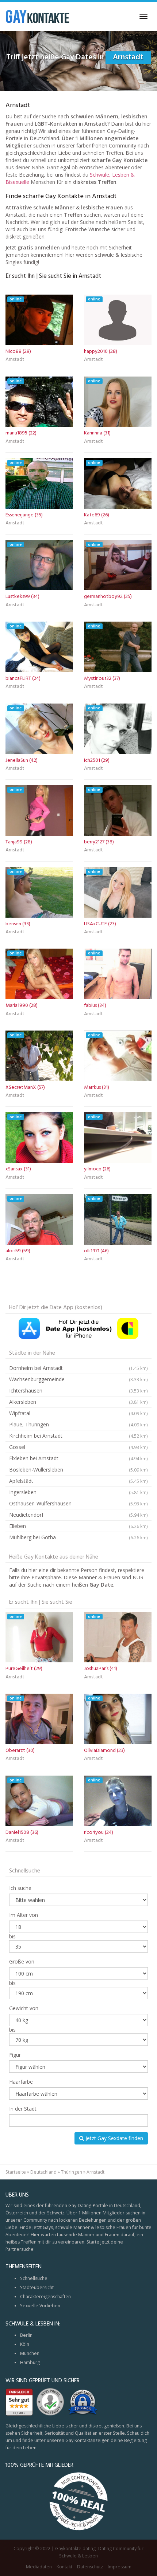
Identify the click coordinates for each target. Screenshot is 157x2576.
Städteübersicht (37, 2287)
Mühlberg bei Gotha (78, 1537)
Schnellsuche (34, 2278)
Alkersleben (78, 1402)
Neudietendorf (78, 1515)
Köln (25, 2344)
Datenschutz (90, 2567)
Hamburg (30, 2362)
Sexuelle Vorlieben (40, 2306)
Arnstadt (15, 360)
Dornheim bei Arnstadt (78, 1368)
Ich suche (20, 1888)
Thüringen (72, 2172)
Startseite (16, 2172)
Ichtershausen (78, 1391)
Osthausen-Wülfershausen (78, 1503)
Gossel (78, 1447)
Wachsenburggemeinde (78, 1379)
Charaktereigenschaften (45, 2297)
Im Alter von (24, 1915)
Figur (15, 2055)
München (30, 2353)
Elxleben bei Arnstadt (78, 1458)
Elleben (78, 1526)
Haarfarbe (21, 2082)
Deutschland (43, 2172)
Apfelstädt (78, 1481)
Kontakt (64, 2567)
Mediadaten (39, 2567)
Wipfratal (78, 1413)
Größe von (22, 1961)
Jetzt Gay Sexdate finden (114, 2138)
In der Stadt (23, 2109)
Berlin (26, 2335)
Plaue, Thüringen (78, 1424)
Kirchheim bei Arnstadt (78, 1436)
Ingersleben (78, 1492)
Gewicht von (24, 2008)
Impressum (120, 2567)
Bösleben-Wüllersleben (78, 1470)
